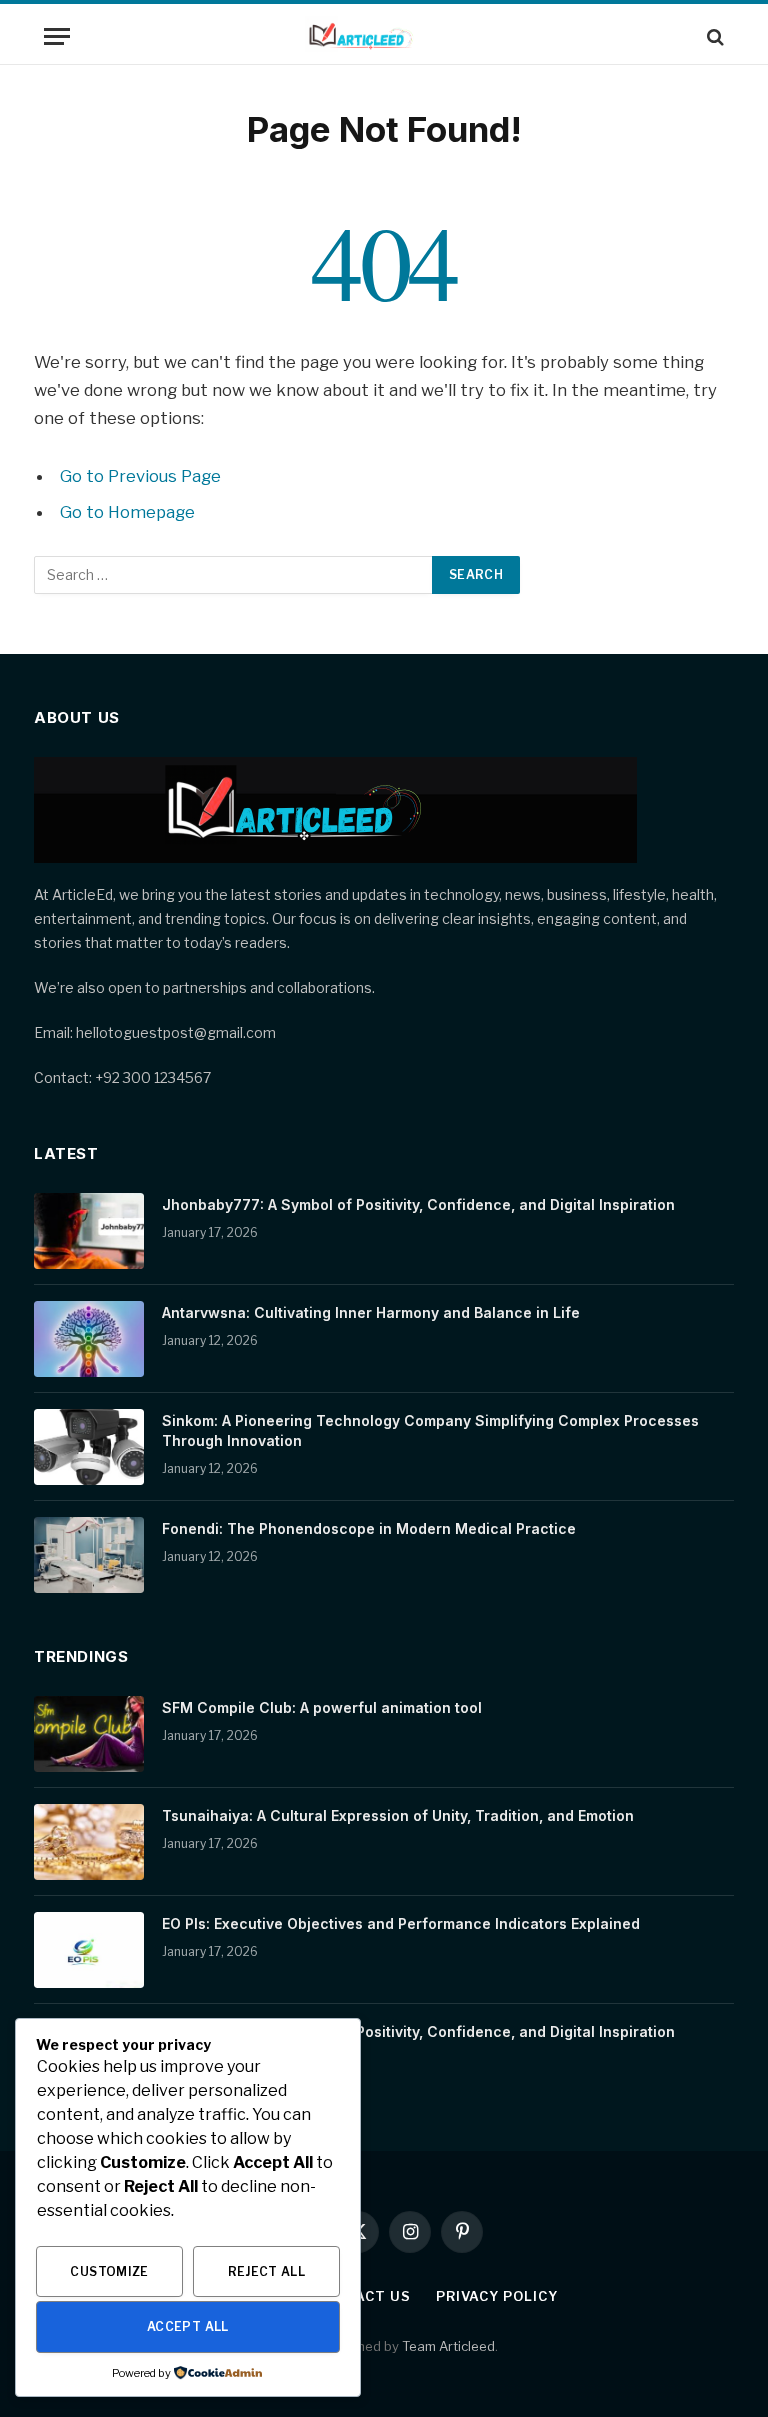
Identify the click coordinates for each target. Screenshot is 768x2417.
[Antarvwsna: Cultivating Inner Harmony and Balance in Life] (89, 1339)
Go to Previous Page (140, 476)
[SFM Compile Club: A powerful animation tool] (89, 1734)
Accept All (188, 2326)
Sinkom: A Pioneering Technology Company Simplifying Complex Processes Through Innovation (430, 1430)
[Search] (713, 36)
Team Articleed (448, 2346)
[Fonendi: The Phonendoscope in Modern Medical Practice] (89, 1555)
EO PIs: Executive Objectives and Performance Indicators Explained (401, 1923)
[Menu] (57, 36)
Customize (109, 2271)
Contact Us (362, 2296)
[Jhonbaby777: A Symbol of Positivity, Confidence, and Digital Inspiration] (89, 1231)
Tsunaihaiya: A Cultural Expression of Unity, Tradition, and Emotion (398, 1815)
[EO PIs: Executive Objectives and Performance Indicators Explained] (89, 1950)
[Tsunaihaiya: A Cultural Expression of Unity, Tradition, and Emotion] (89, 1842)
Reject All (267, 2271)
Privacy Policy (497, 2296)
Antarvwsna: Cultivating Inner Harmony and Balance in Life (371, 1312)
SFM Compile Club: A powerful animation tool (322, 1707)
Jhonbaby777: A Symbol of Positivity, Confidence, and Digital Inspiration (418, 1204)
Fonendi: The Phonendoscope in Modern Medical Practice (369, 1528)
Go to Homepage (127, 512)
